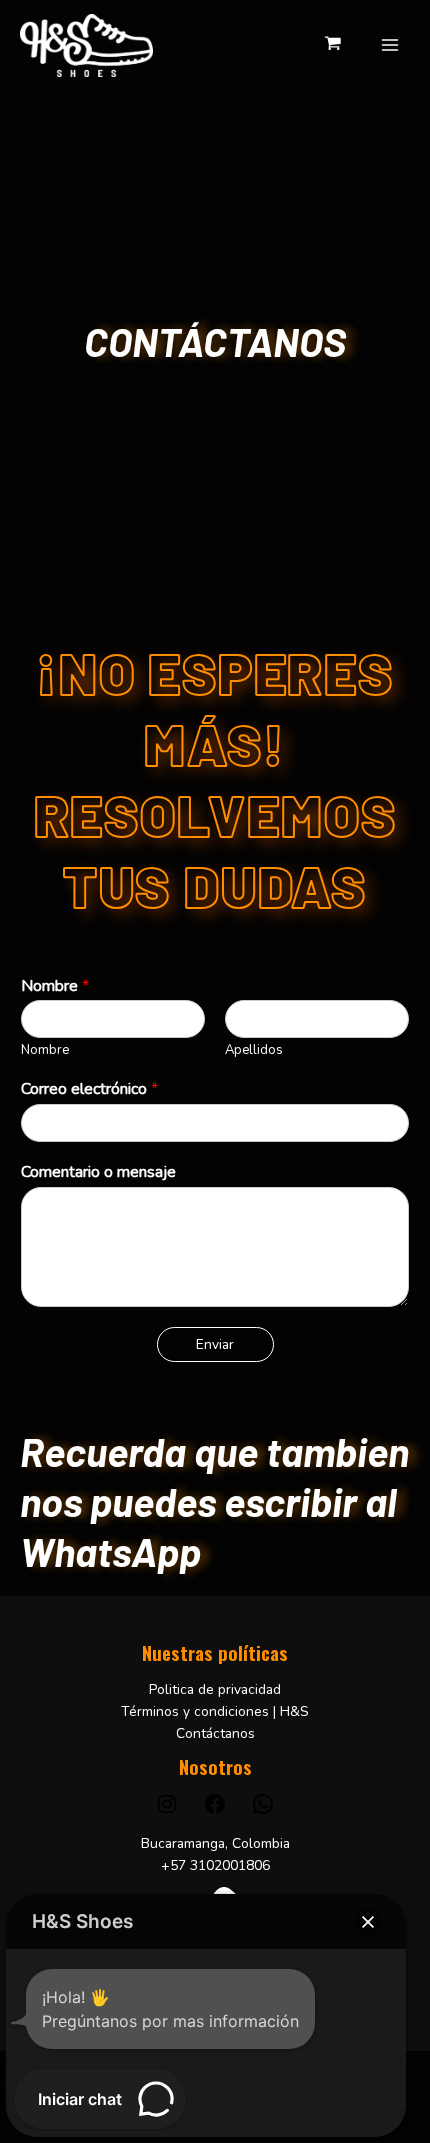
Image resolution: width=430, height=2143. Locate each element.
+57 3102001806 (215, 1865)
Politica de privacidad (215, 1689)
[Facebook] (215, 1811)
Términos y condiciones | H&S (215, 1711)
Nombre (55, 986)
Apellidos (254, 1050)
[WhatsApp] (263, 1811)
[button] (368, 1922)
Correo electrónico (89, 1089)
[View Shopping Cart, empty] (333, 45)
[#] (167, 1811)
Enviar (215, 1344)
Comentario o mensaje (98, 1172)
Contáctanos (215, 1733)
